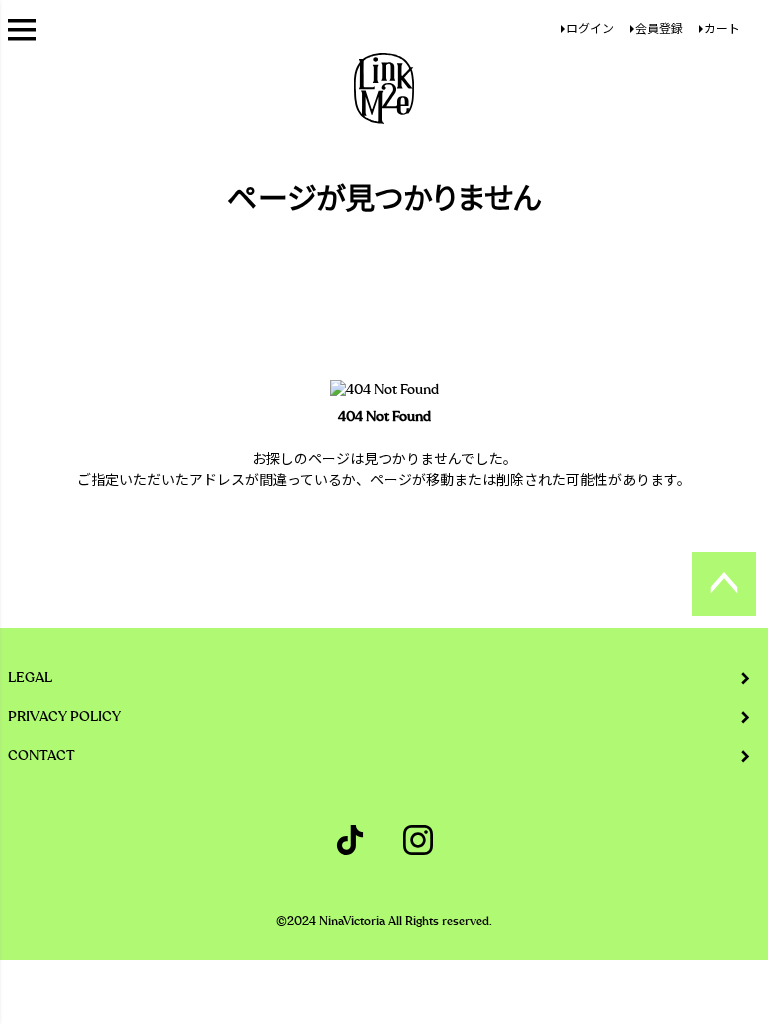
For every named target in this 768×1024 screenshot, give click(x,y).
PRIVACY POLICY (64, 717)
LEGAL (30, 678)
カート (722, 29)
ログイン (590, 29)
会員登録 (659, 29)
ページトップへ (724, 584)
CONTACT (41, 756)
